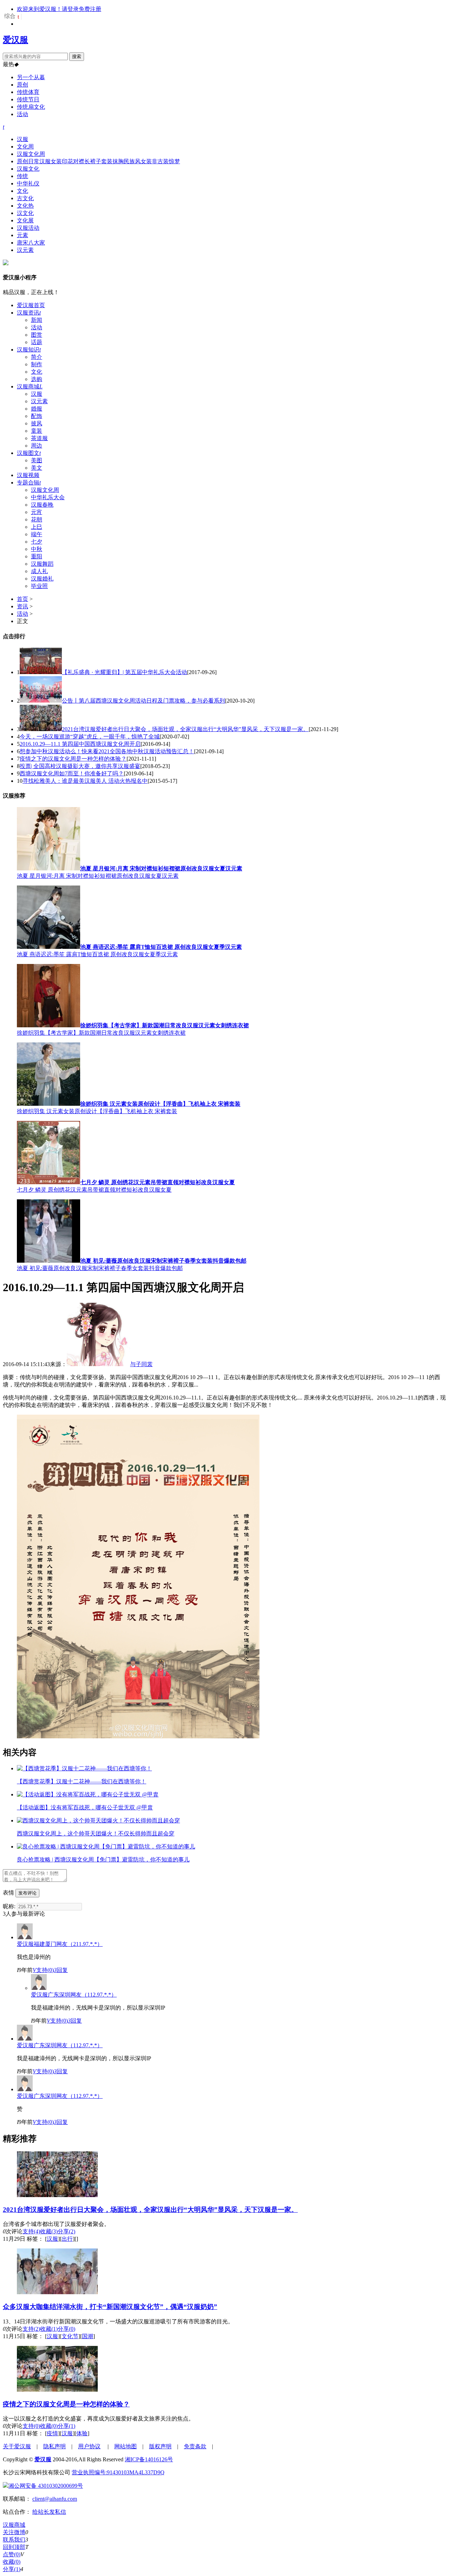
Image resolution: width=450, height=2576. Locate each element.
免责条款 (195, 2446)
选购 (37, 379)
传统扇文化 (31, 107)
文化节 (70, 2336)
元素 (22, 235)
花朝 (37, 519)
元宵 (37, 512)
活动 (22, 114)
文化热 (25, 206)
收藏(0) (49, 2426)
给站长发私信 (49, 2512)
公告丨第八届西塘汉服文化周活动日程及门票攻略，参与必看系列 (143, 701)
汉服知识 (29, 350)
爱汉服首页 (31, 305)
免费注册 (90, 9)
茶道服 (39, 438)
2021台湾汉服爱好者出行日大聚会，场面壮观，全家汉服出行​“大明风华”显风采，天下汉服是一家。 (185, 729)
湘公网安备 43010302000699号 (46, 2486)
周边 (37, 446)
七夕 (37, 542)
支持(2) (31, 2329)
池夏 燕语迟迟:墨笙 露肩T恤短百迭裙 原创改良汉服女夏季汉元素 (97, 954)
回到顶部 (14, 2547)
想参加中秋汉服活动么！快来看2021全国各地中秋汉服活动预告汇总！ (107, 751)
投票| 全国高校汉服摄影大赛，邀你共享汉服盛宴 (80, 766)
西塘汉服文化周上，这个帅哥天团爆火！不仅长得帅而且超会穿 (96, 1833)
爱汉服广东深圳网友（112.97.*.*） (74, 1995)
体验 (82, 2433)
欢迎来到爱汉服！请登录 (48, 9)
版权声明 (160, 2446)
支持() (43, 1970)
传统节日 (28, 99)
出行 (67, 2239)
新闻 (37, 320)
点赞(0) (12, 2554)
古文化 (25, 198)
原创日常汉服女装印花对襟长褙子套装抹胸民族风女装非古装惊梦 (98, 161)
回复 (61, 1970)
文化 (22, 191)
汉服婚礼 (42, 579)
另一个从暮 (31, 77)
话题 (37, 342)
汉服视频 (28, 475)
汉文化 (25, 213)
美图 (37, 460)
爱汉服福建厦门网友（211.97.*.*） (60, 1944)
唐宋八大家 (31, 243)
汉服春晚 (42, 505)
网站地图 (126, 2446)
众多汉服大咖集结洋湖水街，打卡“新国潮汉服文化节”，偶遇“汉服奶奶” (110, 2307)
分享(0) (66, 2329)
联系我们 (14, 2540)
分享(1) (66, 2426)
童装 (37, 431)
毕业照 (39, 586)
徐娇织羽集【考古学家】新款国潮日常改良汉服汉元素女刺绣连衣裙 (101, 1033)
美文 (37, 468)
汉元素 (25, 250)
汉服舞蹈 (42, 564)
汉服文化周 (31, 154)
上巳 (37, 527)
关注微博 (14, 2532)
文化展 (25, 220)
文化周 (25, 147)
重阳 (37, 556)
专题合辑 (29, 483)
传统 (22, 176)
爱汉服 (15, 40)
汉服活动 (28, 228)
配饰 (37, 416)
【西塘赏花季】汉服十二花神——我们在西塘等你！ (82, 1781)
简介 (37, 357)
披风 (37, 423)
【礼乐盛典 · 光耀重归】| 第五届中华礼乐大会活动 (124, 672)
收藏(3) (49, 2231)
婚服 (37, 409)
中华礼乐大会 (48, 497)
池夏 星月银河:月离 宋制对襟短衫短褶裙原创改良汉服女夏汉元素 (98, 876)
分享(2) (66, 2231)
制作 (37, 364)
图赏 (37, 335)
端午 (37, 534)
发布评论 (27, 1893)
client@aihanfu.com (55, 2499)
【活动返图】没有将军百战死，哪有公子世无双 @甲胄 (85, 1807)
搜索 (77, 56)
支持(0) (31, 2426)
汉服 (22, 139)
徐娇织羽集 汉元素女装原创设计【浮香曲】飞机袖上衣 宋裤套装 (97, 1111)
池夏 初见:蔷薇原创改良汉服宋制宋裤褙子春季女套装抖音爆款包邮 (100, 1268)
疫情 (52, 2433)
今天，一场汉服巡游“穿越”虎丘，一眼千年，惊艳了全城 (90, 737)
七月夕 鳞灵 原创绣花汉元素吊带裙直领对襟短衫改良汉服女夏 (94, 1190)
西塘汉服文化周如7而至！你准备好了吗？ (72, 773)
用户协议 (89, 2446)
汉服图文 (29, 453)
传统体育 (28, 92)
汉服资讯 (29, 313)
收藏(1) (49, 2329)
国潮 (88, 2336)
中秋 (37, 549)
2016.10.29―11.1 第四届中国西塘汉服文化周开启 (80, 744)
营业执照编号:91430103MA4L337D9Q (118, 2472)
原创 (22, 85)
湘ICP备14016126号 (149, 2459)
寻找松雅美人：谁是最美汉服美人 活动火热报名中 (85, 781)
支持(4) (31, 2231)
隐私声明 (54, 2446)
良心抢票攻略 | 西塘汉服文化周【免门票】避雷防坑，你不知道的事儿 (103, 1860)
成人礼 (39, 571)
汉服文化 (28, 169)
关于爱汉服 (17, 2446)
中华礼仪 (28, 183)
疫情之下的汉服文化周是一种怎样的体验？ (73, 759)
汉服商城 (30, 386)
